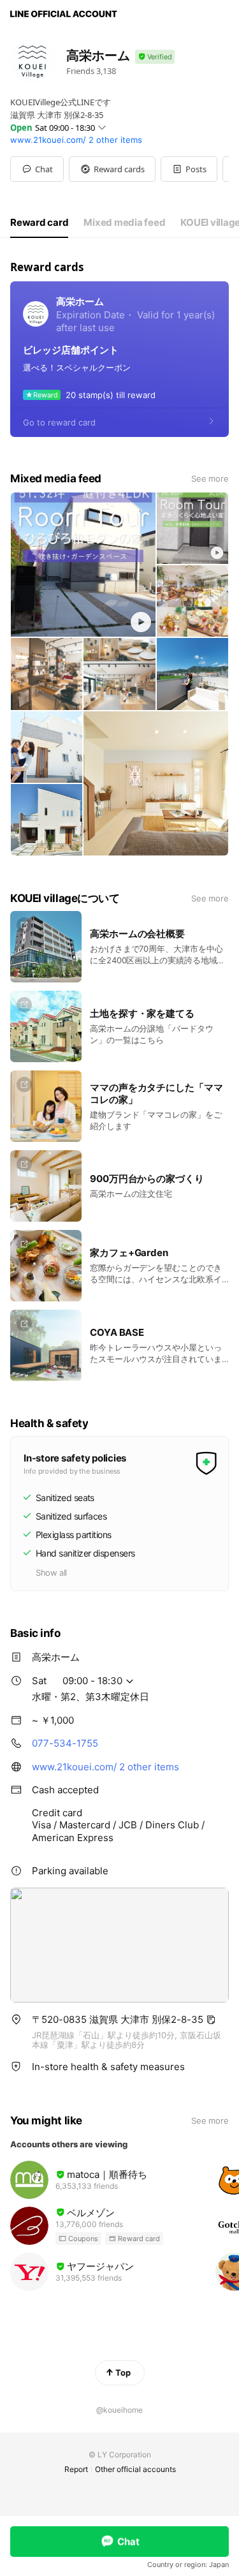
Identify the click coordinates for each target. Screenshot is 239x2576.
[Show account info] (155, 57)
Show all (51, 1573)
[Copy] (211, 2020)
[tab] (39, 223)
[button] (112, 169)
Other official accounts (135, 2469)
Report (76, 2469)
